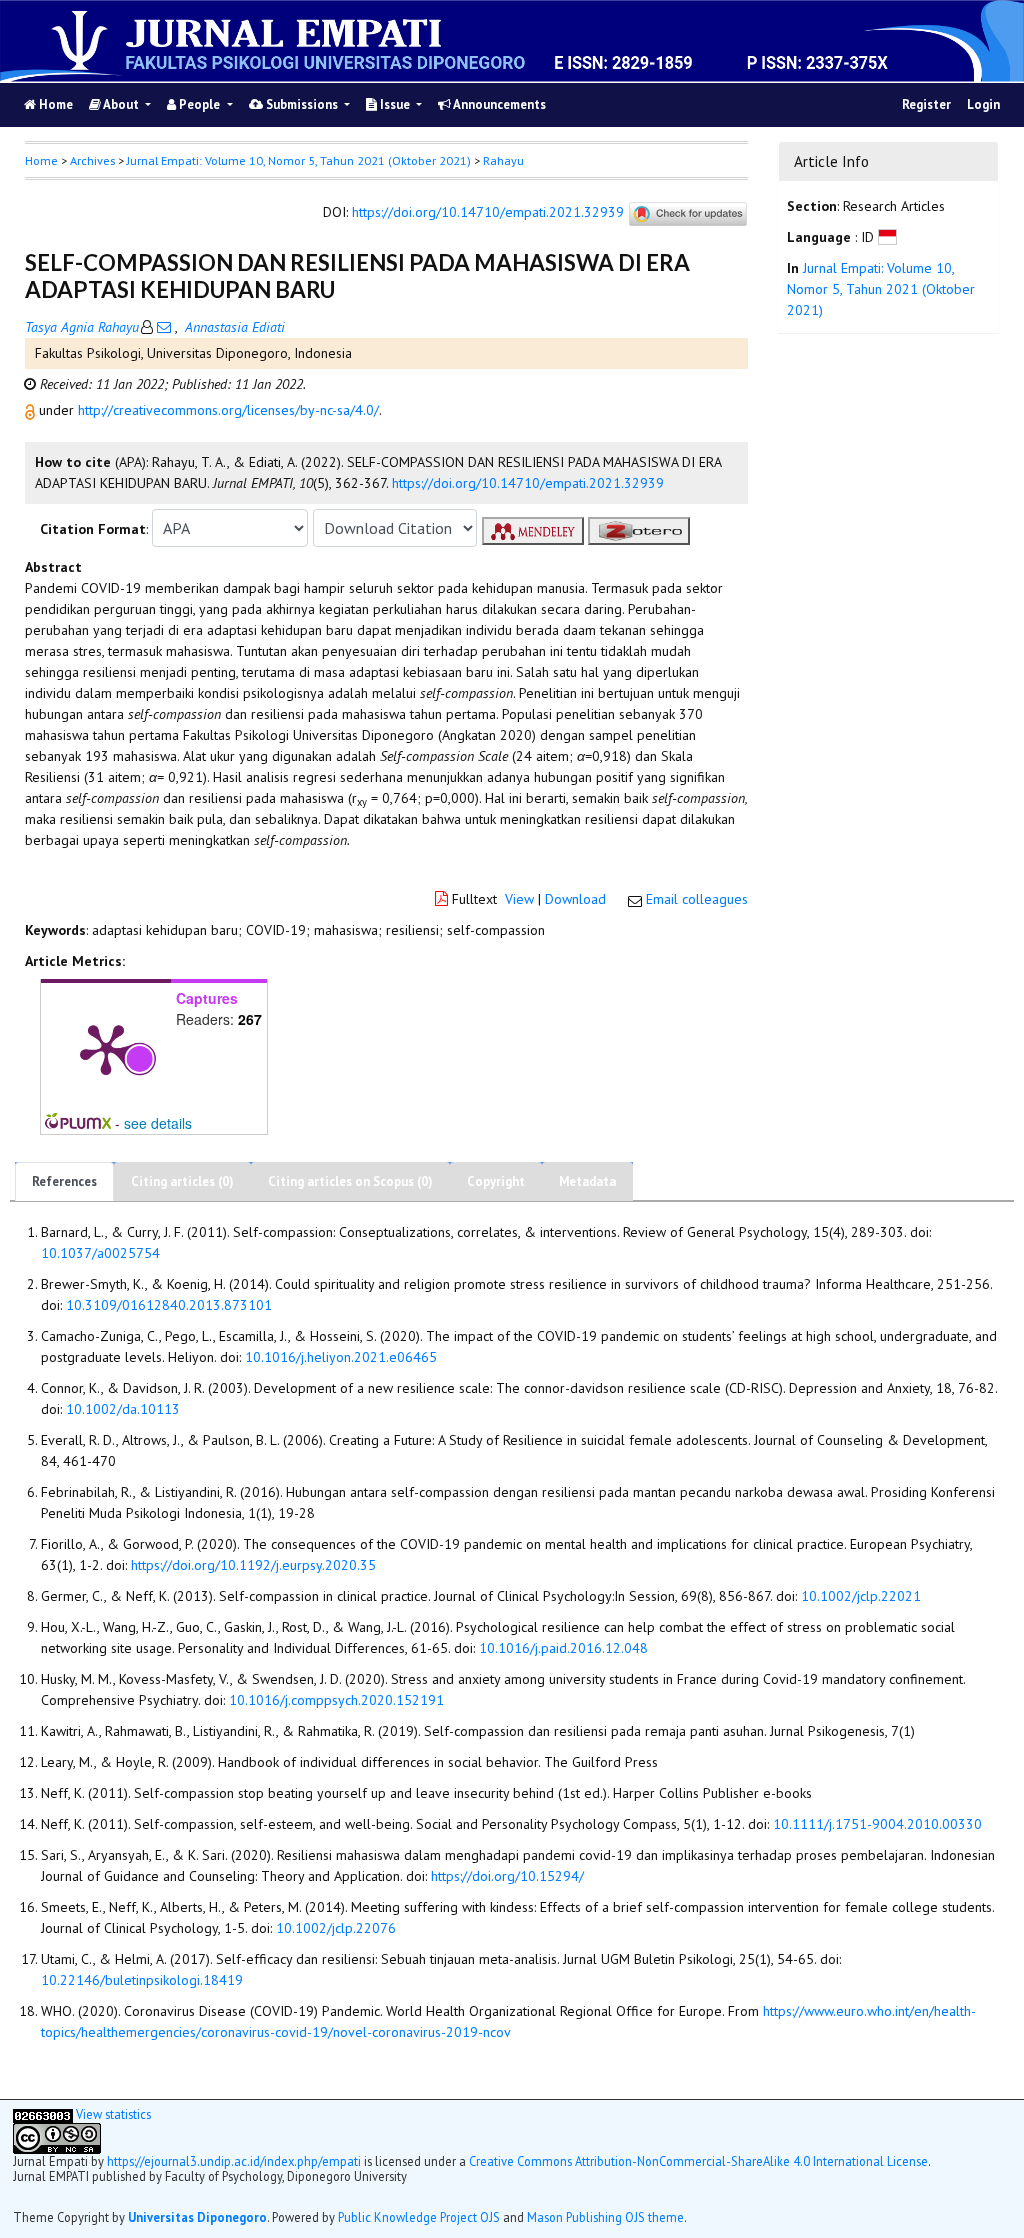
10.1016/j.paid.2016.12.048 (563, 1648)
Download (575, 899)
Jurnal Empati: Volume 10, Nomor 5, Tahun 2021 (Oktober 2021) (299, 160)
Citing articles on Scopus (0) (350, 1181)
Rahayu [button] (503, 160)
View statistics (113, 2114)
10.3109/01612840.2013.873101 (169, 1305)
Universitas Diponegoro (197, 2217)
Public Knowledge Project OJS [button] (419, 2217)
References (64, 1181)
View (519, 899)
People (199, 104)
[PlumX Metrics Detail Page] (106, 1048)
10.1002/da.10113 (123, 1409)
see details (158, 1123)
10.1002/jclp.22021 (861, 1596)
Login (983, 104)
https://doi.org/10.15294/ (507, 1876)
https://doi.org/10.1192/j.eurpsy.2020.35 (253, 1565)
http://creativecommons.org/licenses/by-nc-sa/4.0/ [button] (228, 410)
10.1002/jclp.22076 (336, 1928)
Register (926, 104)
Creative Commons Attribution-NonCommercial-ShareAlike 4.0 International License (698, 2161)
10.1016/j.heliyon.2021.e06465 (341, 1357)
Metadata (587, 1181)
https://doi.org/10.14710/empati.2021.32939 (488, 213)
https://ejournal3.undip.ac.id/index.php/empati (234, 2161)
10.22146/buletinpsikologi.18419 (142, 1980)
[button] (32, 410)
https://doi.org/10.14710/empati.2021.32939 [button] (528, 483)
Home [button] (41, 160)
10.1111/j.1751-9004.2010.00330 (877, 1824)
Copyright (496, 1181)
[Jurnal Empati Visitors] (43, 2114)
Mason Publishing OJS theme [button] (605, 2217)
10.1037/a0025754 (100, 1253)
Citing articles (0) (182, 1181)
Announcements (498, 104)
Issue (395, 104)
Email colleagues (697, 899)
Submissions (302, 104)
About (121, 104)
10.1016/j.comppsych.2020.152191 (336, 1700)
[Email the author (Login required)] (164, 327)
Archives (92, 160)
